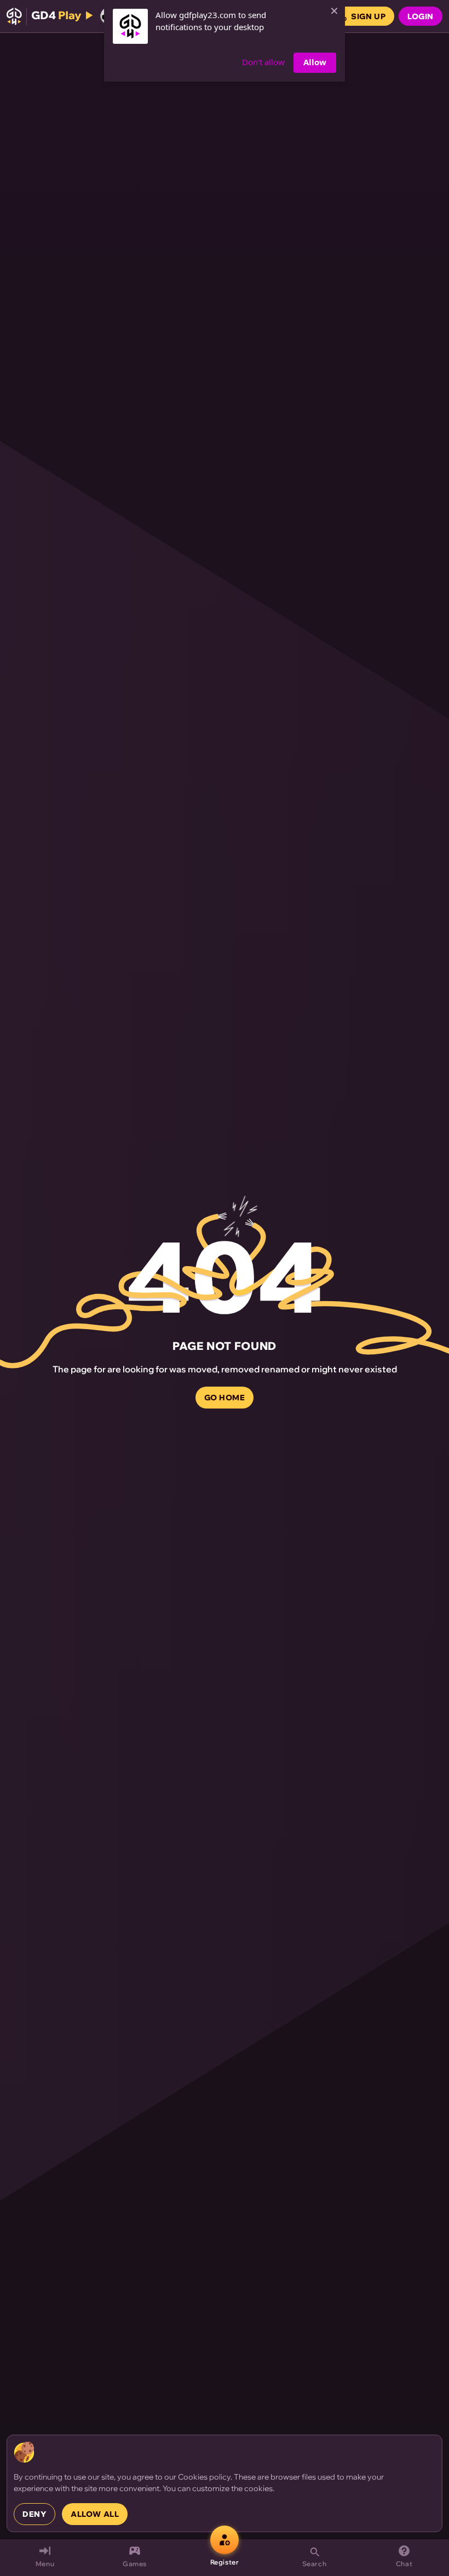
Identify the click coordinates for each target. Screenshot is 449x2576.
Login (421, 16)
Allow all (95, 2514)
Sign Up (368, 16)
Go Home (225, 1398)
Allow (315, 62)
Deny (34, 2514)
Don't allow (263, 62)
